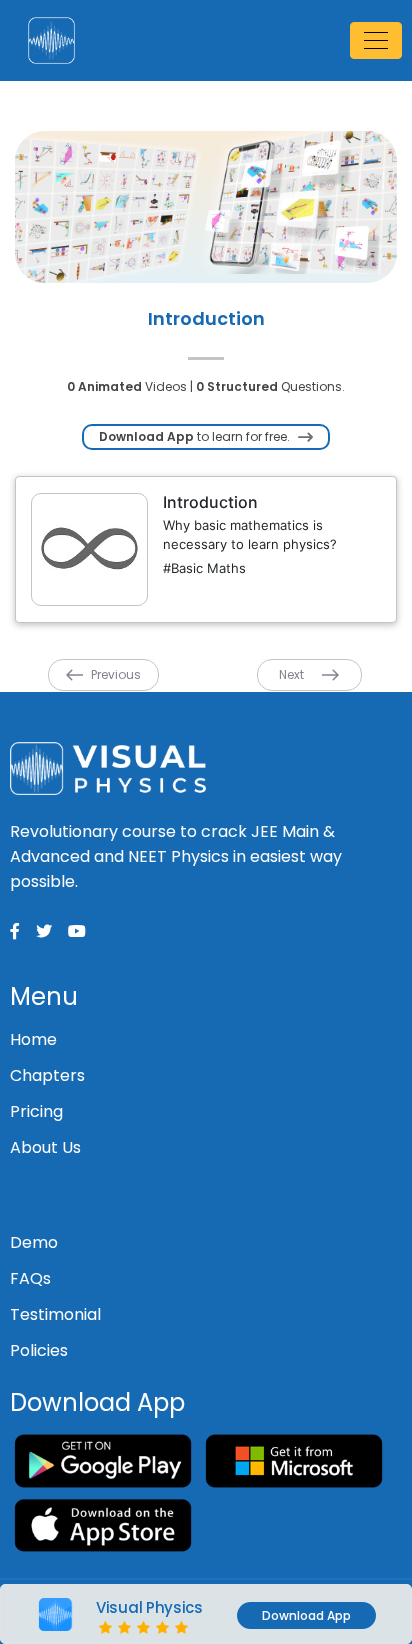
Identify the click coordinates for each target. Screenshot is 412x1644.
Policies (39, 1350)
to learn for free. (196, 436)
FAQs (30, 1278)
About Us (45, 1147)
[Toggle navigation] (376, 40)
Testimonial (55, 1314)
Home (33, 1039)
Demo (34, 1242)
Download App (306, 1615)
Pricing (36, 1111)
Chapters (47, 1075)
